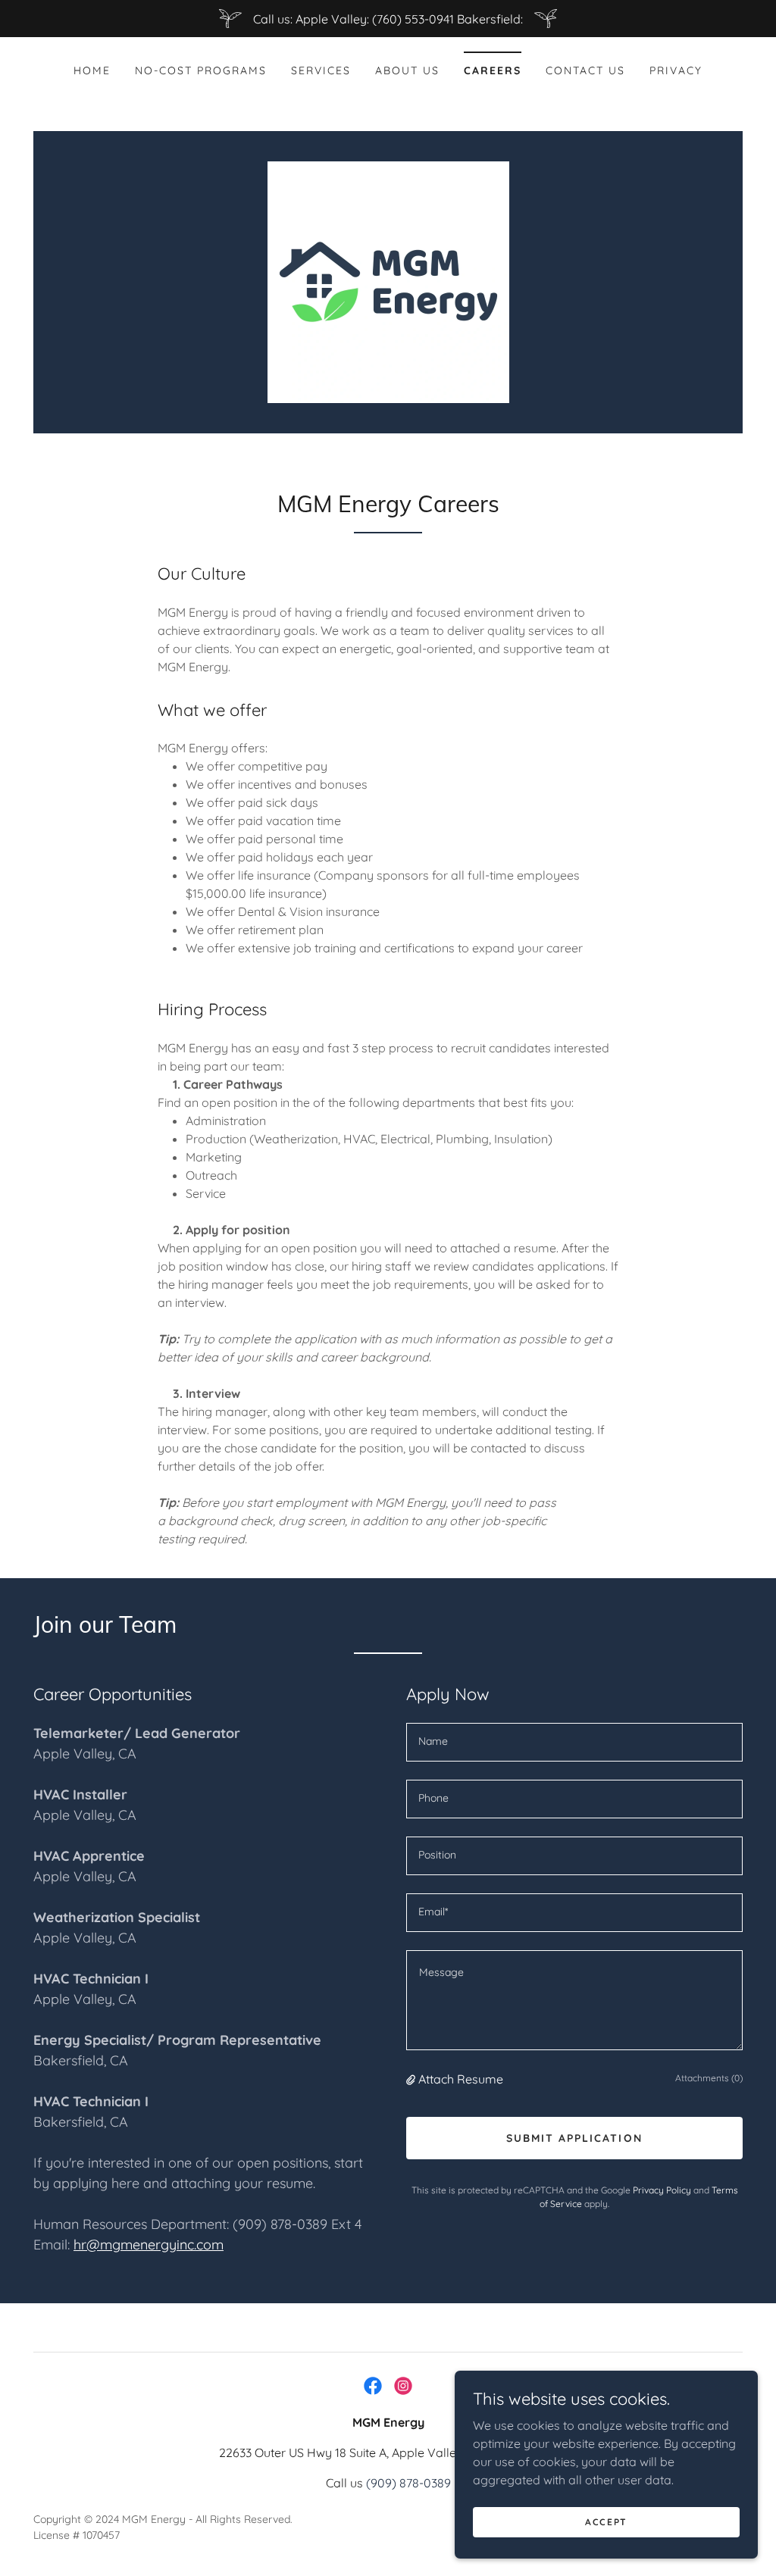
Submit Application (574, 2138)
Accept (606, 2522)
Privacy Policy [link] (662, 2190)
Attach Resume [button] (461, 2079)
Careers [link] (493, 70)
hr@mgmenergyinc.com (149, 2245)
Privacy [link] (676, 70)
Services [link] (321, 70)
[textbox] (574, 1742)
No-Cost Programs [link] (201, 70)
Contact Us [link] (585, 70)
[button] (412, 2079)
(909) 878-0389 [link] (408, 2483)
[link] (388, 281)
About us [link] (407, 70)
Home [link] (92, 70)
